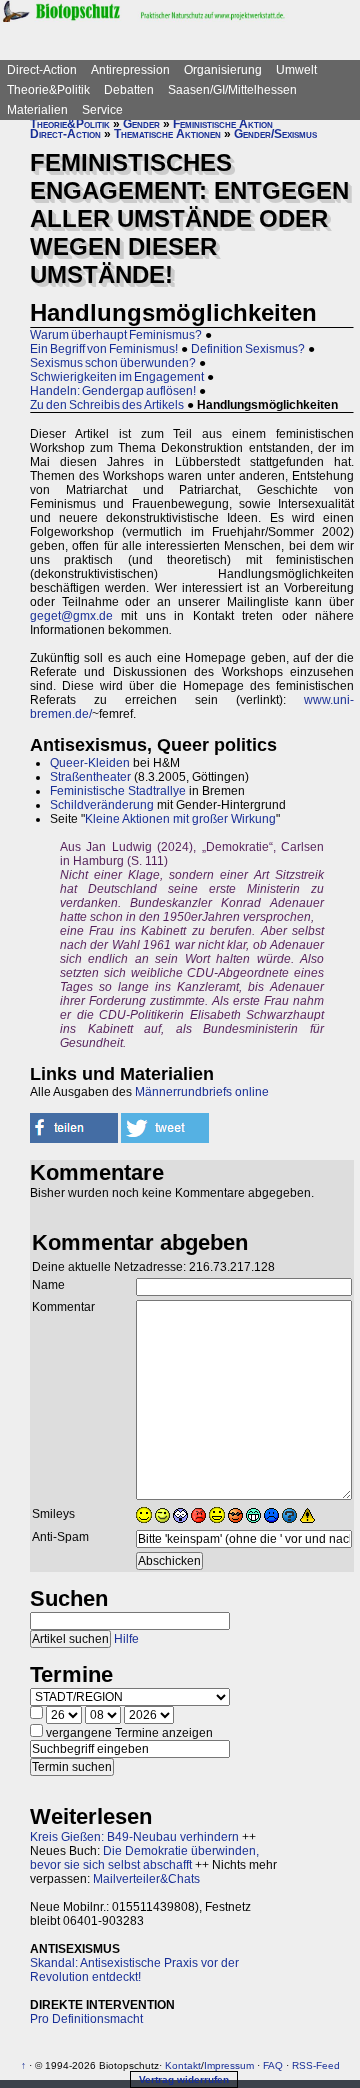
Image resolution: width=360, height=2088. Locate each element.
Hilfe (126, 1639)
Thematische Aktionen (167, 134)
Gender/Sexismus (275, 134)
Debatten (129, 90)
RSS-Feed (316, 2065)
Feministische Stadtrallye (118, 791)
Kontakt (183, 2065)
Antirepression (130, 70)
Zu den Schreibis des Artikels (107, 405)
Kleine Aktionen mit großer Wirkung (180, 819)
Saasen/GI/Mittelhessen (232, 90)
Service (102, 110)
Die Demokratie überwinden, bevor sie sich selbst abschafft (144, 1858)
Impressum (229, 2065)
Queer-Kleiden (90, 763)
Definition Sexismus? (248, 349)
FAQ (273, 2065)
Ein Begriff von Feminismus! (104, 349)
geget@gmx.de (71, 616)
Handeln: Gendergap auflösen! (113, 391)
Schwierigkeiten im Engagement (117, 377)
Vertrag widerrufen (184, 2079)
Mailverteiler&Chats (146, 1879)
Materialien (37, 110)
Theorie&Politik (48, 90)
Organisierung (223, 70)
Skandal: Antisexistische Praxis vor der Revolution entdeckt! (134, 1970)
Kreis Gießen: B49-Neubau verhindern (134, 1837)
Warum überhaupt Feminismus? (116, 335)
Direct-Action (42, 70)
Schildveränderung (102, 805)
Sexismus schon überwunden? (113, 363)
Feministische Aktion (223, 124)
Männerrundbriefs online (202, 1092)
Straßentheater (90, 777)
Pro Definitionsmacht (86, 2019)
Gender (141, 124)
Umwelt (296, 70)
